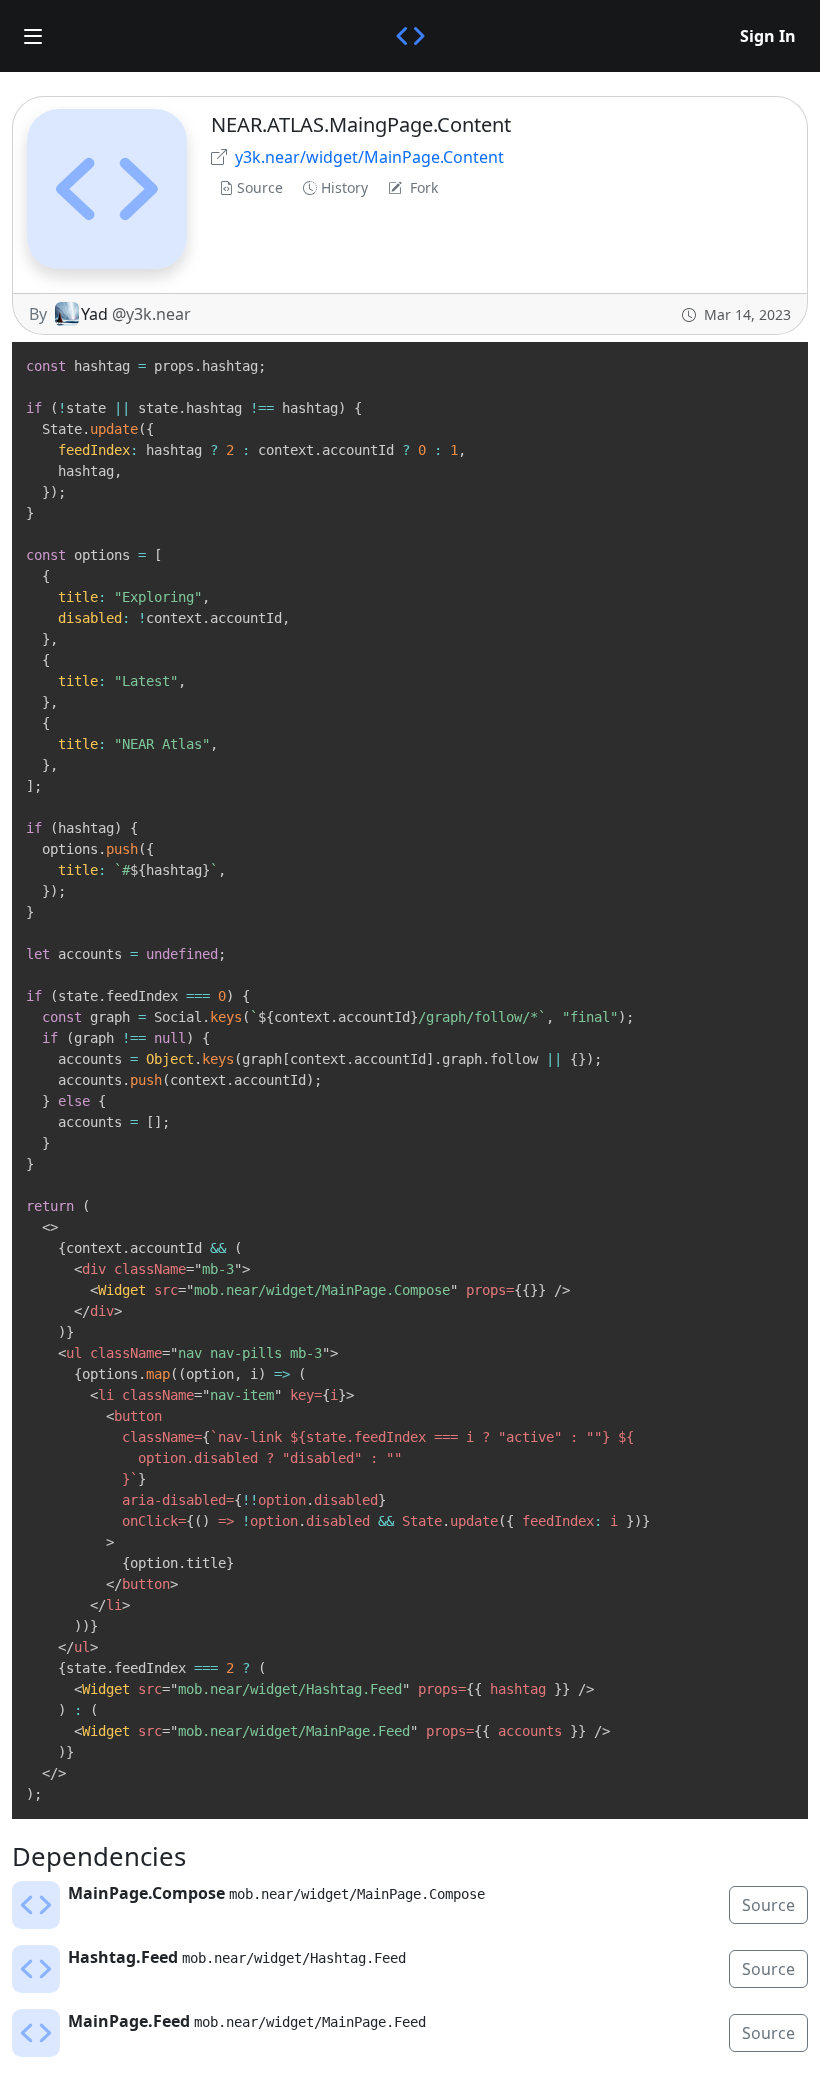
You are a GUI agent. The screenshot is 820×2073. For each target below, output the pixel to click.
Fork (424, 187)
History (344, 187)
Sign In (768, 36)
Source (260, 187)
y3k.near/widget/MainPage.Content (369, 157)
